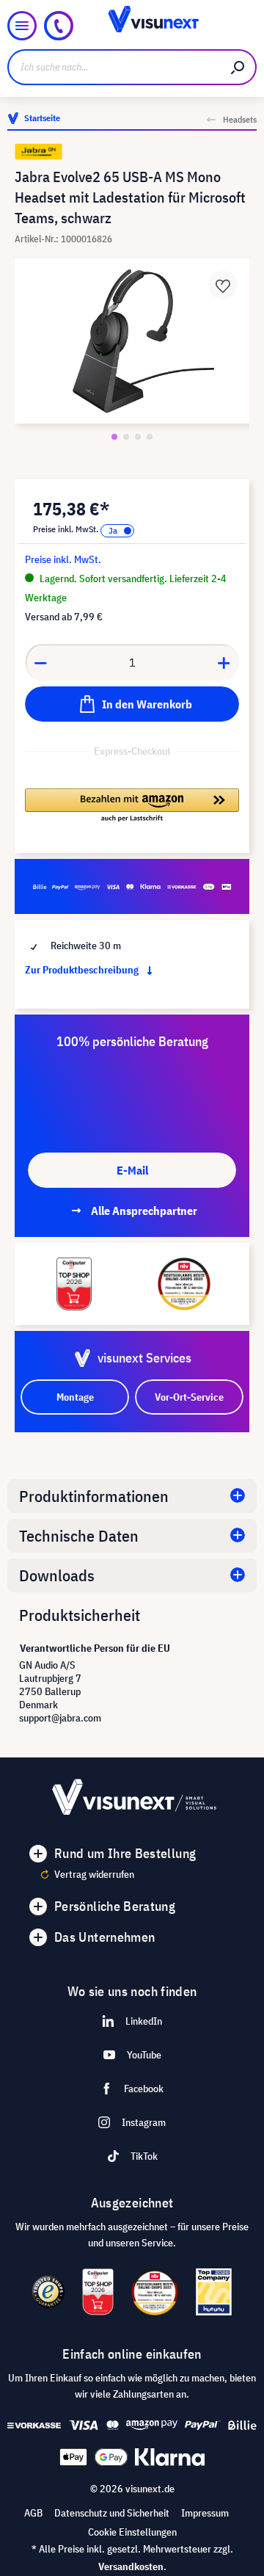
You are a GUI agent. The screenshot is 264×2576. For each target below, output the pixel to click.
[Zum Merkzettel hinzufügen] (223, 285)
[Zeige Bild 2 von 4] (126, 437)
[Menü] (22, 26)
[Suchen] (238, 67)
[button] (132, 806)
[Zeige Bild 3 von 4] (138, 437)
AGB (33, 2513)
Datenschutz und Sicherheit (112, 2513)
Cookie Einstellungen (132, 2532)
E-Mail (132, 1170)
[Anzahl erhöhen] (224, 662)
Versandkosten (131, 2566)
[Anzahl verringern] (40, 662)
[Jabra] (132, 152)
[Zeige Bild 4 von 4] (150, 437)
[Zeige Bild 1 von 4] (114, 437)
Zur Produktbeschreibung (83, 970)
